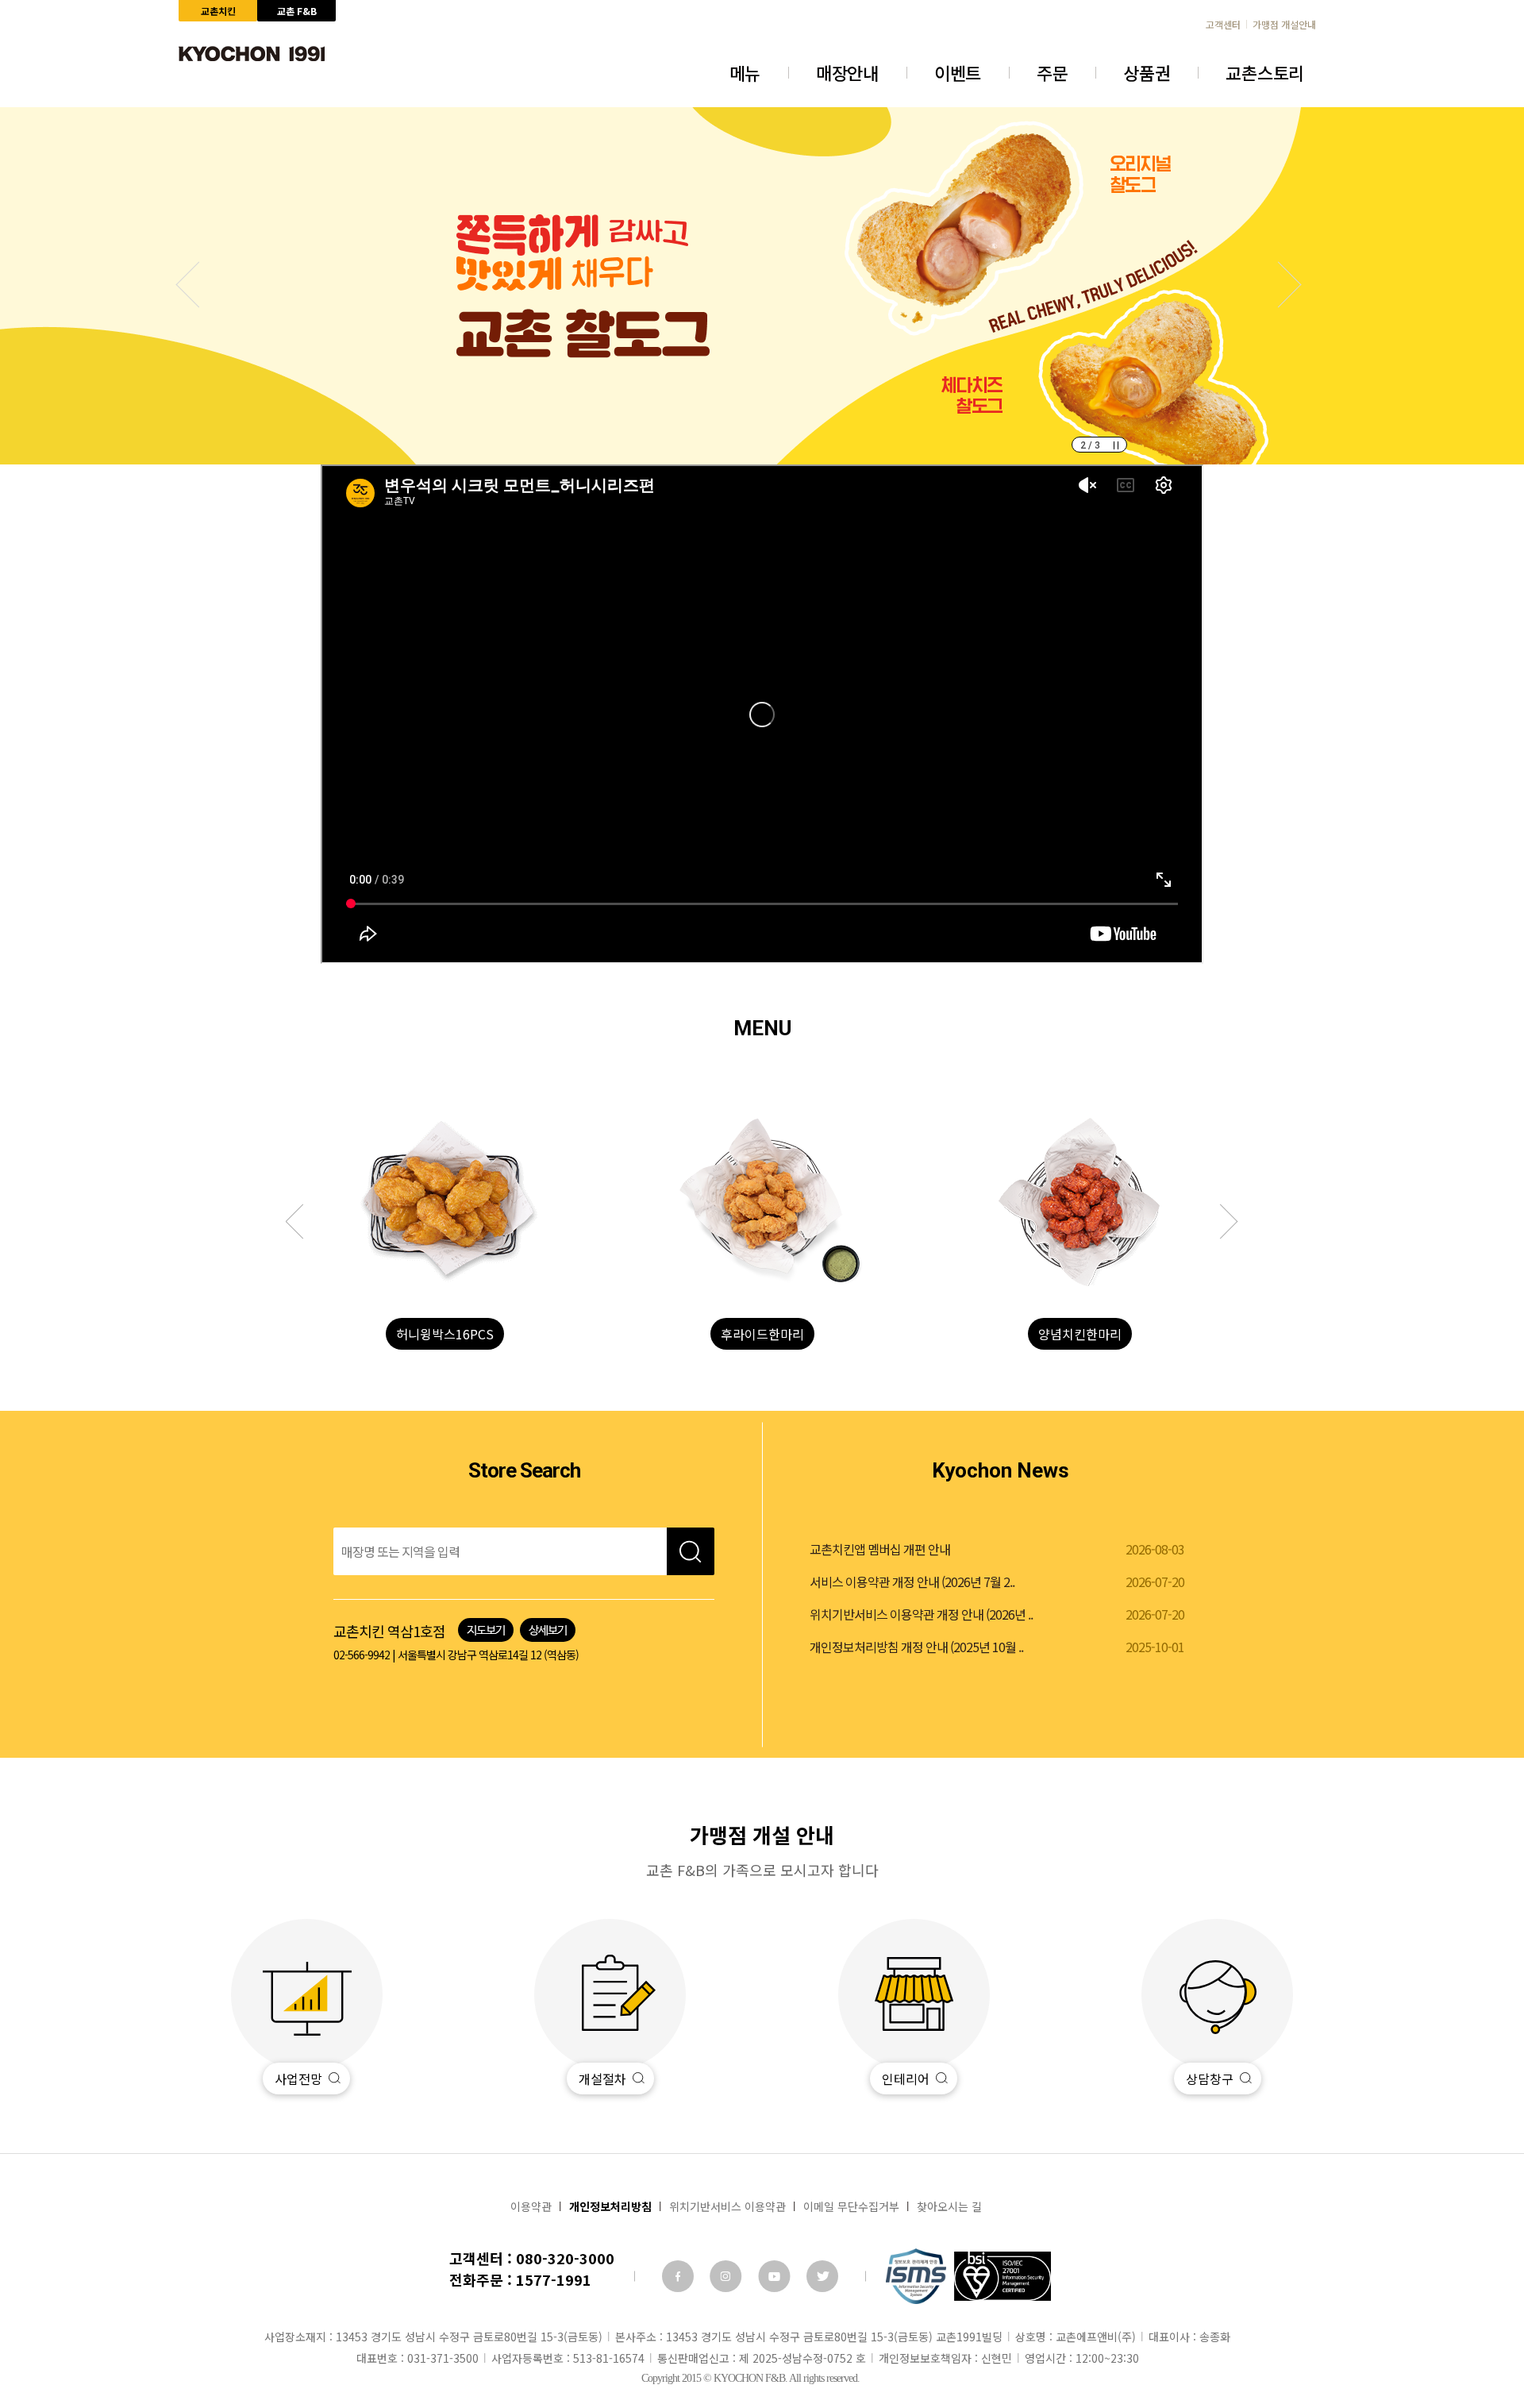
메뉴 (745, 72)
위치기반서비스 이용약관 (727, 2206)
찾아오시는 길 (949, 2206)
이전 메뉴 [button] (1221, 1222)
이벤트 (958, 72)
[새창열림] (678, 2276)
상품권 (1147, 72)
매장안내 (847, 72)
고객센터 (1223, 25)
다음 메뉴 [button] (303, 1222)
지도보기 (486, 1630)
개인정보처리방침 (610, 2206)
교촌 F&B (297, 11)
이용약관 (531, 2206)
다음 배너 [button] (199, 285)
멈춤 (1116, 445)
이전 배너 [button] (1279, 285)
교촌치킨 (218, 11)
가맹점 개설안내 (1284, 25)
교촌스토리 (1265, 72)
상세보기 (548, 1630)
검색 (691, 1551)
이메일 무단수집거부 (851, 2206)
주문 (1052, 72)
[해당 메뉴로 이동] (444, 1203)
